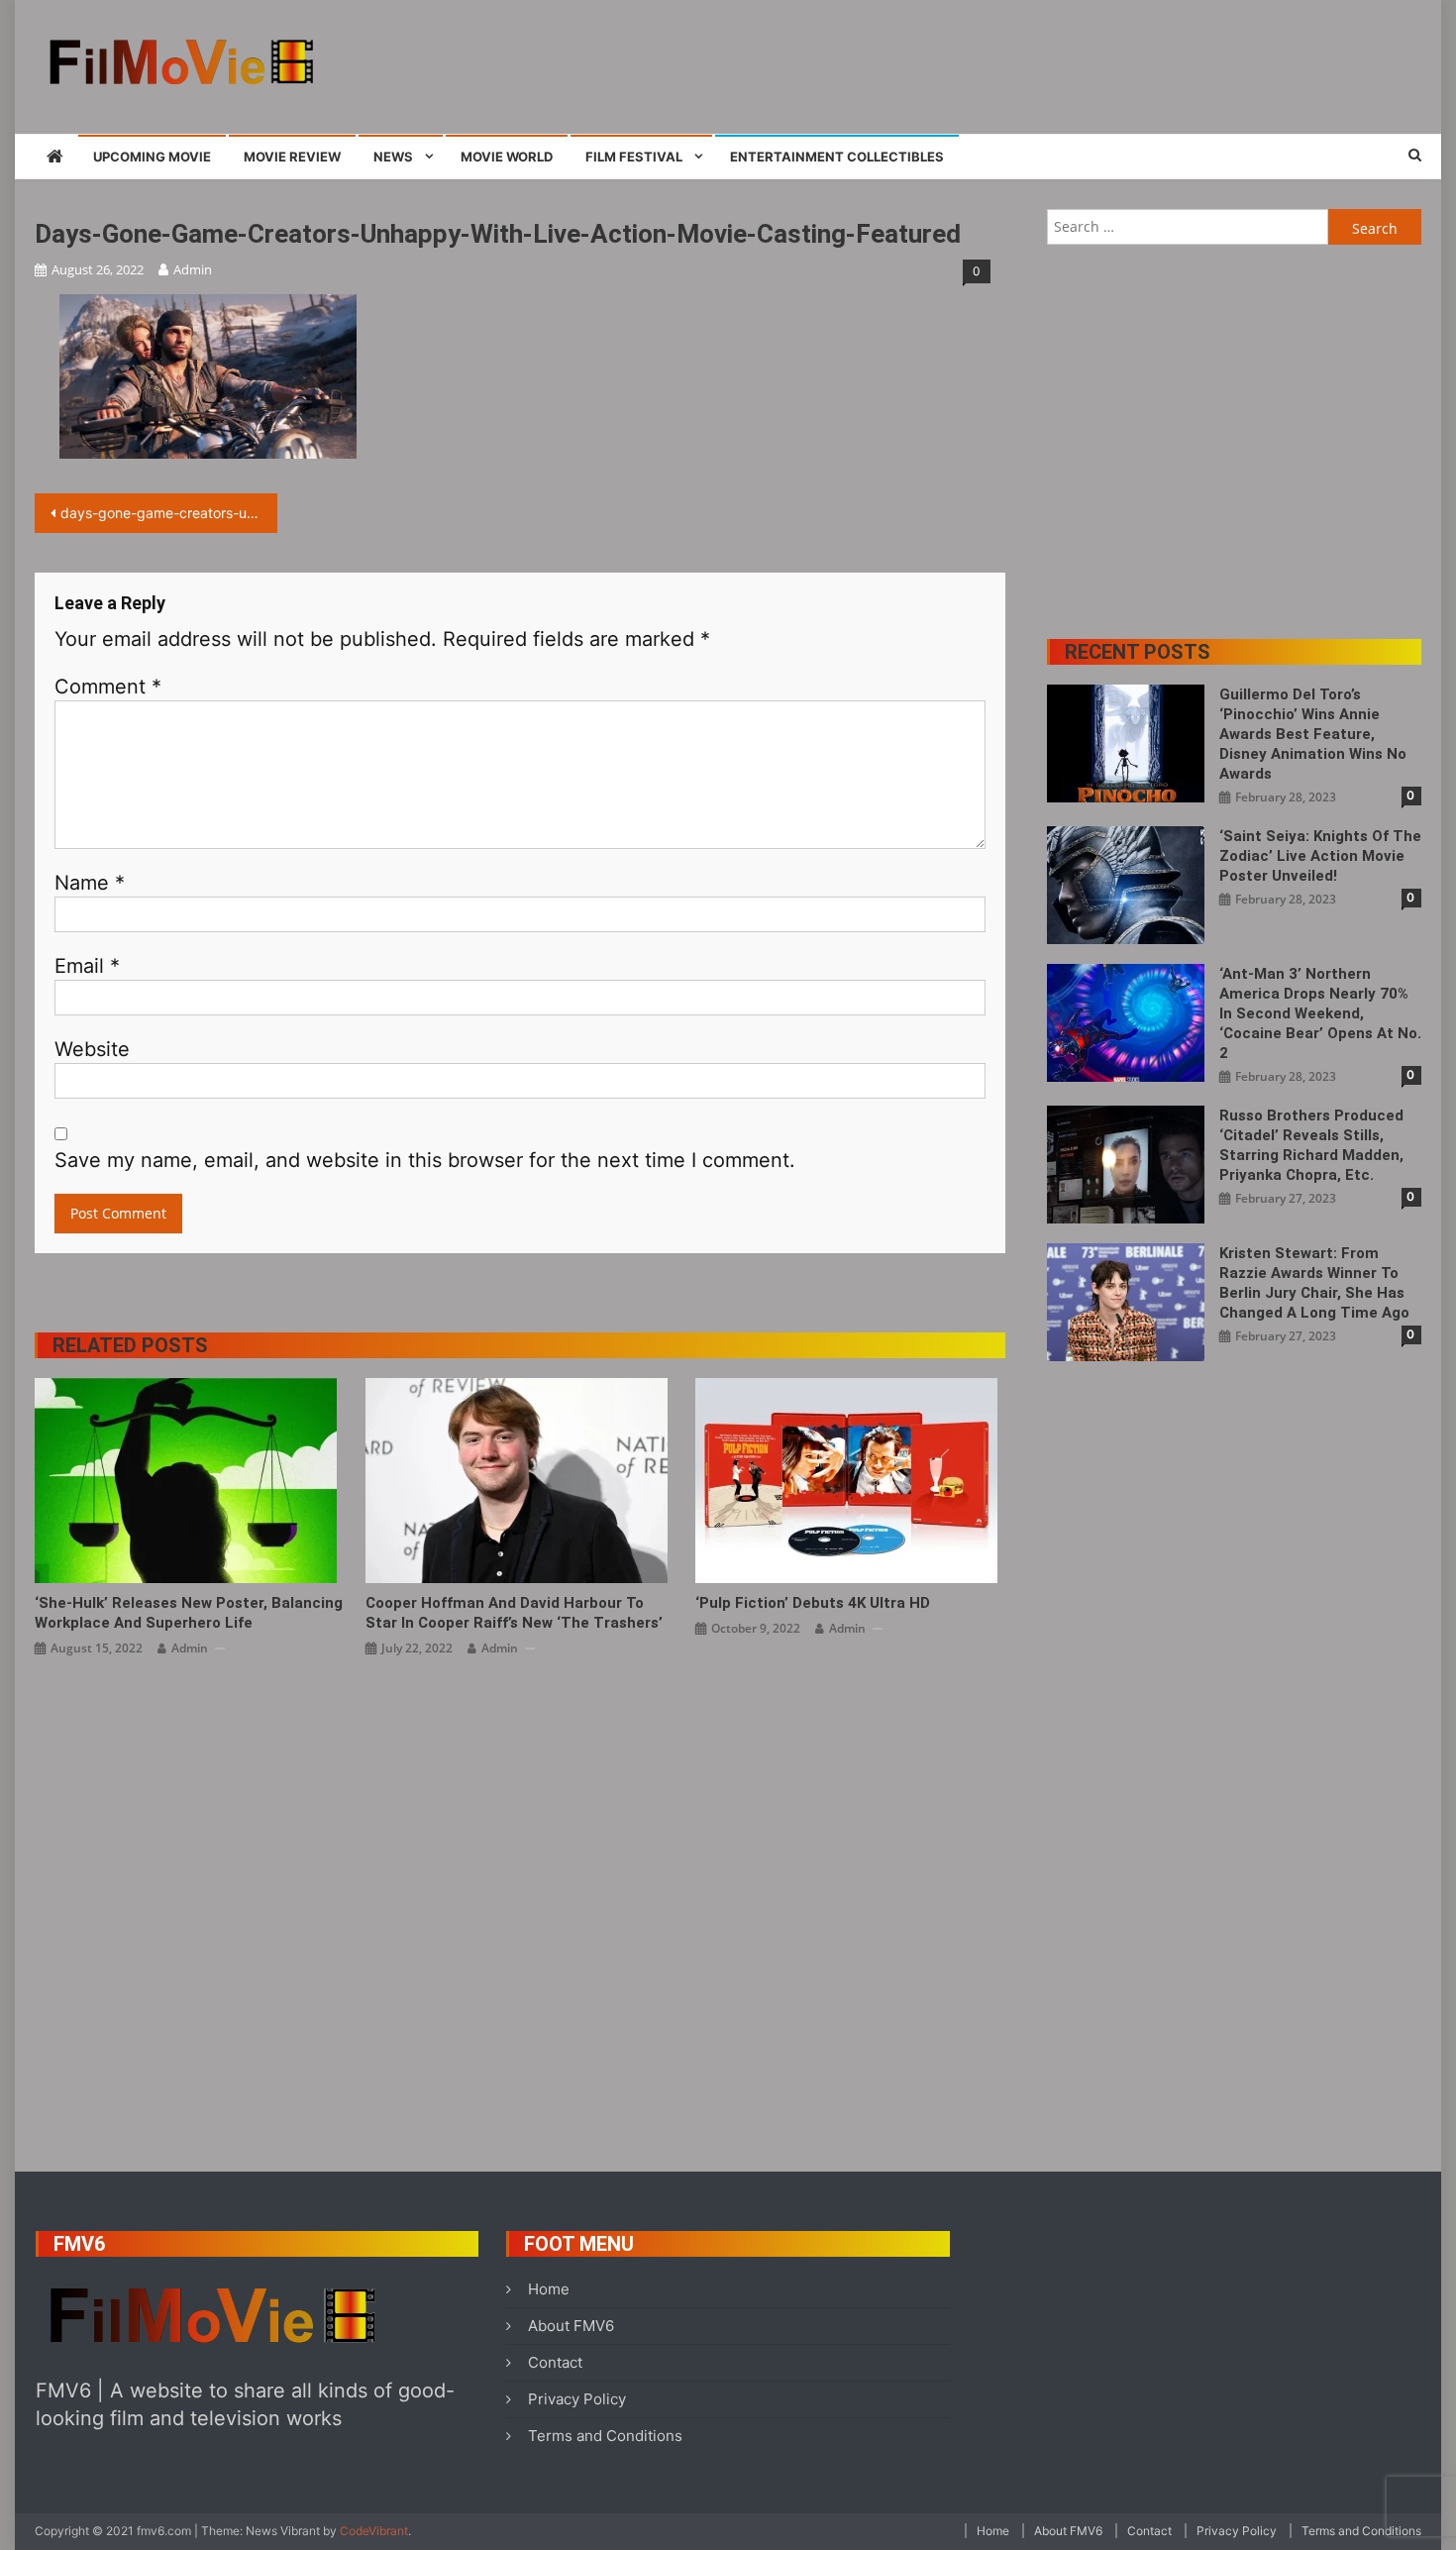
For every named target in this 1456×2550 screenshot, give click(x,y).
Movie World (507, 157)
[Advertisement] (1061, 64)
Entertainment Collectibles (837, 157)
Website (92, 1049)
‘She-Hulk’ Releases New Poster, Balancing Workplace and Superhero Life (189, 1613)
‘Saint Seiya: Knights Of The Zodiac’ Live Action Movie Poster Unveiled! (1320, 856)
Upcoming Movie (152, 157)
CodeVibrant (374, 2531)
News (393, 157)
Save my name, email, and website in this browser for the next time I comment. (425, 1160)
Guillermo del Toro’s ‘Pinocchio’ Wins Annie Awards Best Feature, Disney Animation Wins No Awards (1313, 734)
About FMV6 (571, 2326)
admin (193, 269)
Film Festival (634, 157)
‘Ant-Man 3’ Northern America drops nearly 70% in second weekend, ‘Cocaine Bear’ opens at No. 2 (1320, 1013)
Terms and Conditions (605, 2436)
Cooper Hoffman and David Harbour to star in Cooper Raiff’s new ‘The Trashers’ (514, 1613)
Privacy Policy (577, 2399)
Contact (555, 2362)
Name (90, 883)
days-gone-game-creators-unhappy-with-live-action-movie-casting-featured (169, 513)
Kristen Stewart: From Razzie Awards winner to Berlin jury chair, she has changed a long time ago (1314, 1283)
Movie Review (292, 157)
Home (549, 2289)
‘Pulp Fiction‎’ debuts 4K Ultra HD (813, 1603)
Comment (108, 687)
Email (87, 966)
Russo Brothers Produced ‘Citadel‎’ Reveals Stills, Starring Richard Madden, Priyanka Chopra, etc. (1311, 1145)
